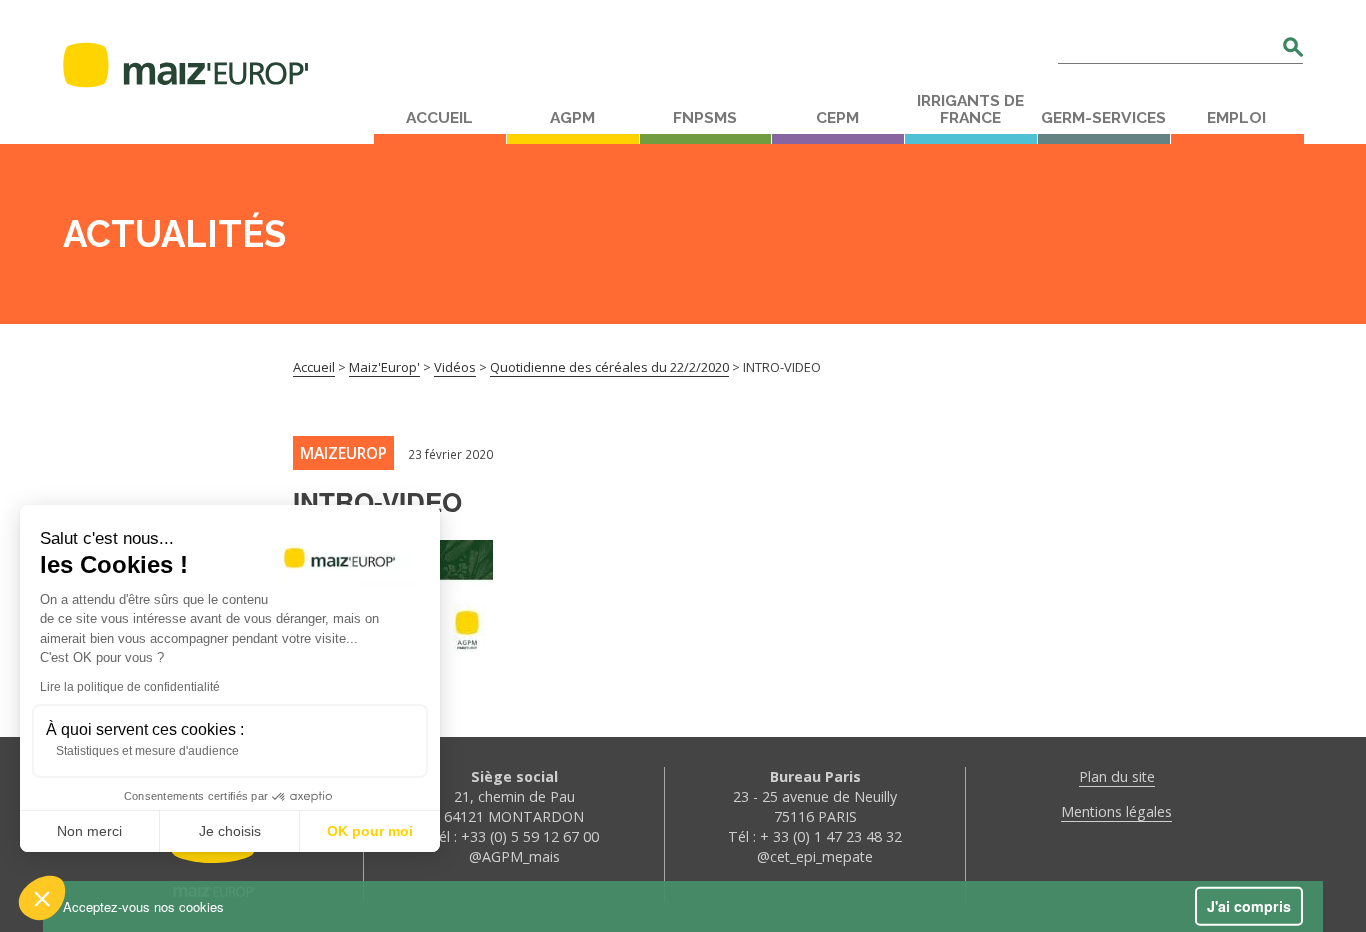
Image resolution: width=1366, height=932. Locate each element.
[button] (42, 898)
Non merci (89, 831)
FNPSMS (705, 118)
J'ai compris (1249, 906)
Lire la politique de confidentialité (130, 687)
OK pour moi (370, 831)
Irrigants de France (970, 109)
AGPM (572, 118)
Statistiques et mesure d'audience (147, 751)
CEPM (837, 118)
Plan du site (1117, 776)
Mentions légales (1116, 811)
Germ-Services (1103, 118)
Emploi (1236, 118)
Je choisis (230, 831)
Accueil (439, 118)
